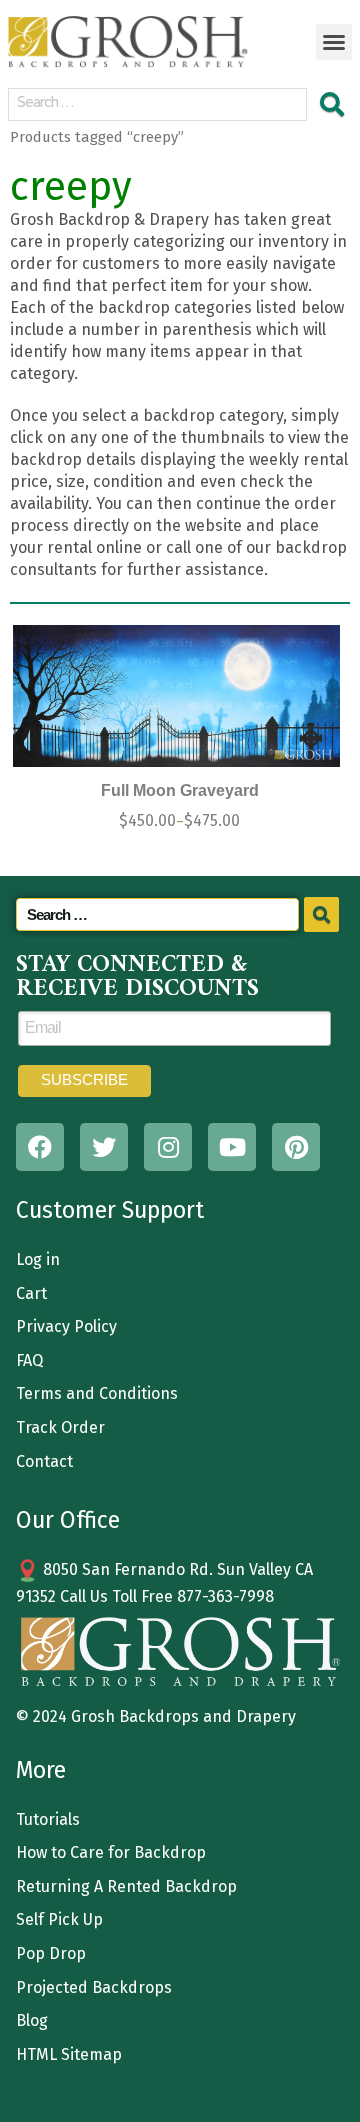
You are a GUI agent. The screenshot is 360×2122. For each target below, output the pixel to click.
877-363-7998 (225, 1596)
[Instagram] (168, 1147)
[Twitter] (104, 1147)
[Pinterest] (296, 1147)
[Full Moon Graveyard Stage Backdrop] (176, 696)
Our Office (68, 1520)
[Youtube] (232, 1147)
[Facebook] (40, 1147)
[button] (334, 42)
